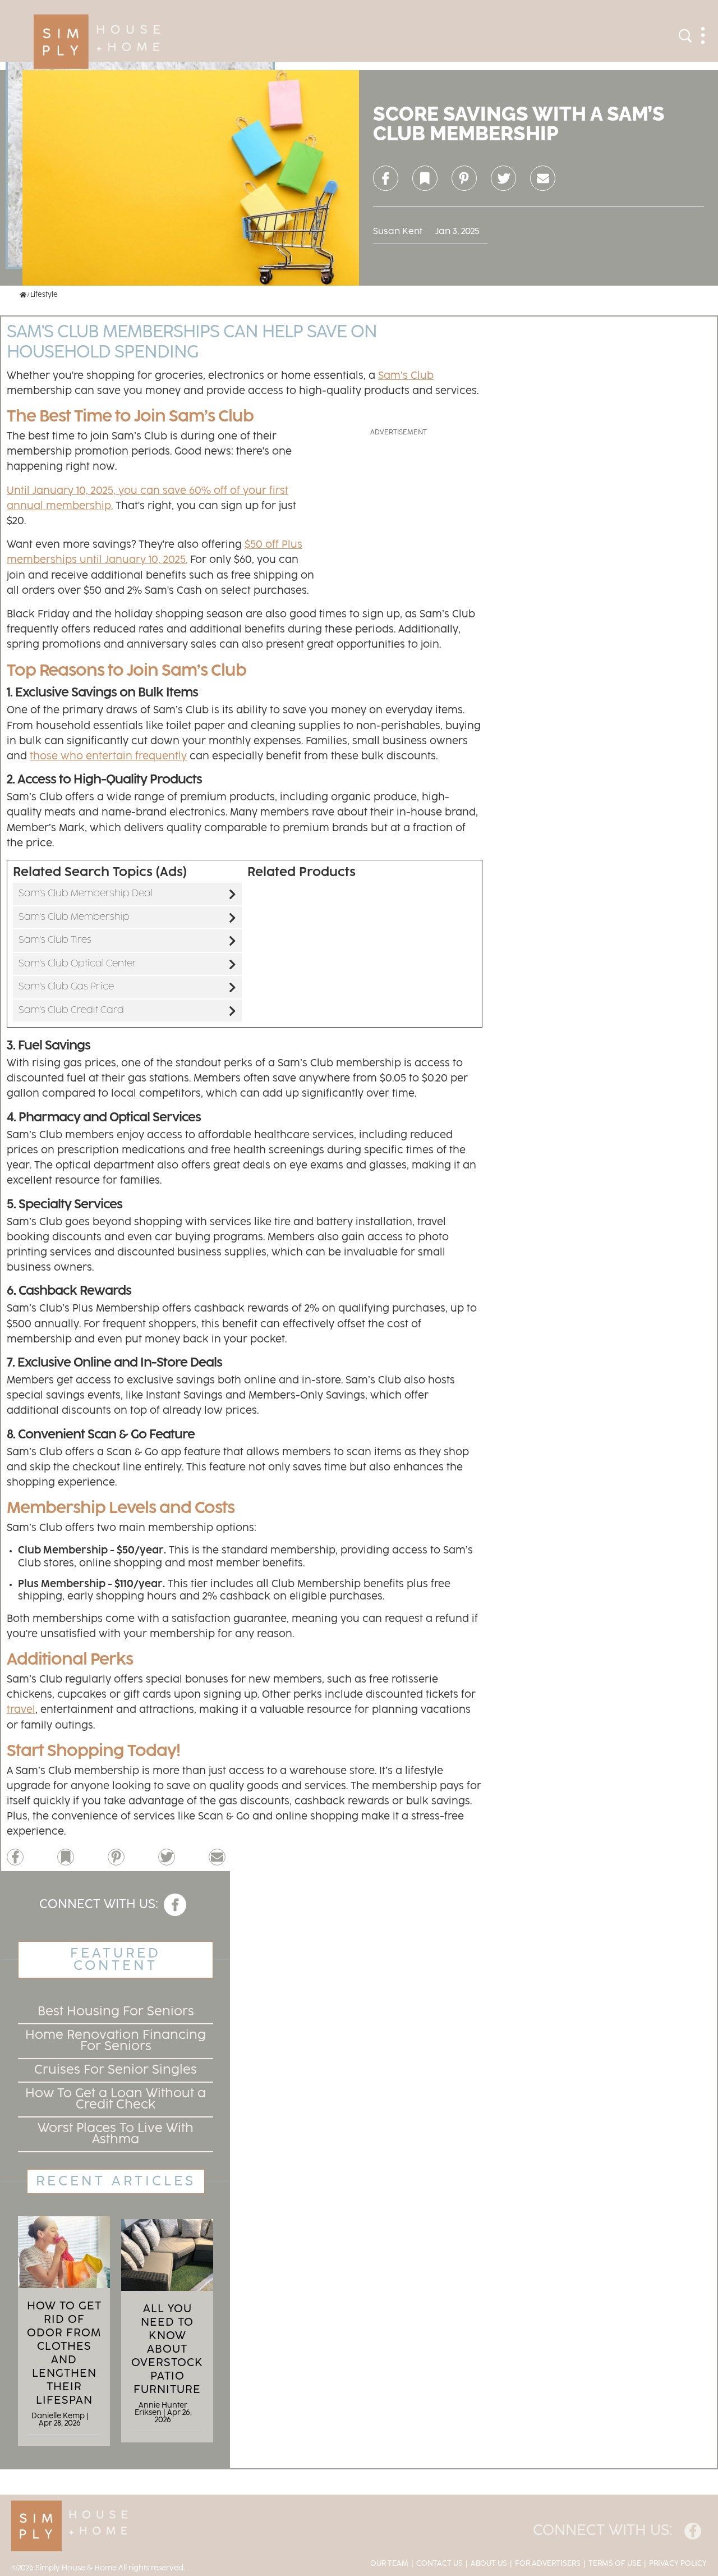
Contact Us (439, 2564)
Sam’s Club (406, 376)
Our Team (389, 2564)
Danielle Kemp (58, 2416)
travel (21, 1710)
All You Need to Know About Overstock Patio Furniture (167, 2349)
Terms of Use (615, 2564)
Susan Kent (398, 232)
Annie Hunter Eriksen (161, 2409)
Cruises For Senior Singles (116, 2070)
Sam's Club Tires (55, 940)
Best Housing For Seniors (116, 2012)
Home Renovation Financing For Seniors (116, 2041)
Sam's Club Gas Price (66, 987)
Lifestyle (44, 295)
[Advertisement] (398, 508)
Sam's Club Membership (74, 917)
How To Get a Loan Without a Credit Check (116, 2099)
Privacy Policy (678, 2564)
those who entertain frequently (108, 757)
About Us (489, 2564)
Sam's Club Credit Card (71, 1010)
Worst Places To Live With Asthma (116, 2134)
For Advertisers (548, 2564)
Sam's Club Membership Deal (86, 893)
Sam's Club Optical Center (78, 964)
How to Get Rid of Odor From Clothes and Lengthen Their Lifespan (64, 2353)
